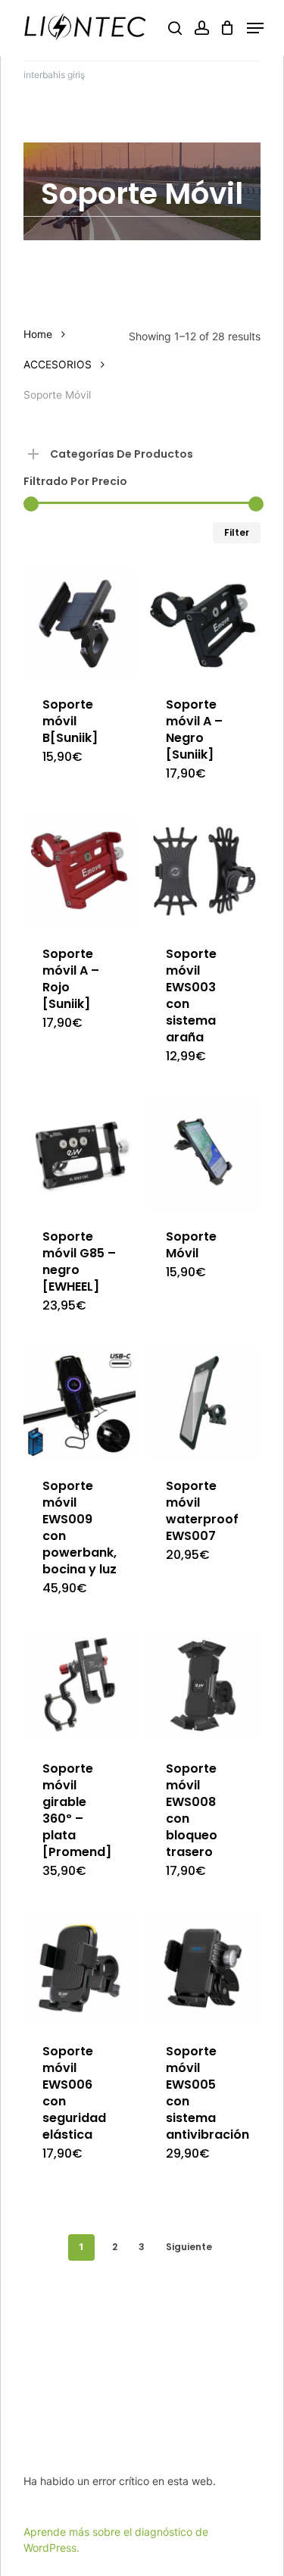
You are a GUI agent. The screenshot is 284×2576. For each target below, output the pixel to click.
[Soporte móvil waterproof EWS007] (203, 1403)
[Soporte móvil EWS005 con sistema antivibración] (203, 1968)
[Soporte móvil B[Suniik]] (80, 621)
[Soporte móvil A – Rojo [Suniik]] (80, 871)
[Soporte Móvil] (203, 1153)
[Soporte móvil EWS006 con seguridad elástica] (80, 1968)
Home (38, 334)
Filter (237, 532)
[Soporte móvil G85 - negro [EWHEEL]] (80, 1153)
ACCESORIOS (58, 365)
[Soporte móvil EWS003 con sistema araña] (203, 871)
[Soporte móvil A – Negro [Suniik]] (203, 621)
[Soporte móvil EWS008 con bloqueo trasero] (203, 1686)
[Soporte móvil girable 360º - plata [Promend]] (80, 1686)
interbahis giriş (54, 75)
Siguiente (189, 2247)
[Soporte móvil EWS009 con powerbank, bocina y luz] (80, 1403)
